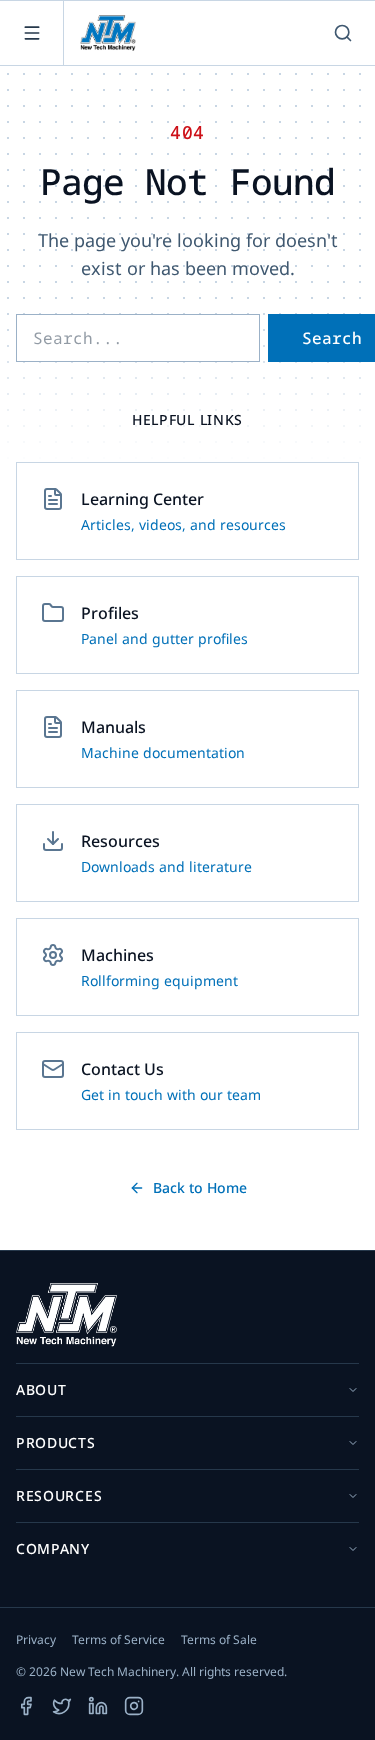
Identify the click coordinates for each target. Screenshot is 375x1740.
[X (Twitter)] (62, 1706)
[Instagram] (134, 1706)
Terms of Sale (219, 1640)
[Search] (343, 33)
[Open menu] (32, 33)
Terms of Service (118, 1640)
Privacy (36, 1640)
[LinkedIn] (98, 1706)
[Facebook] (26, 1706)
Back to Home (200, 1187)
